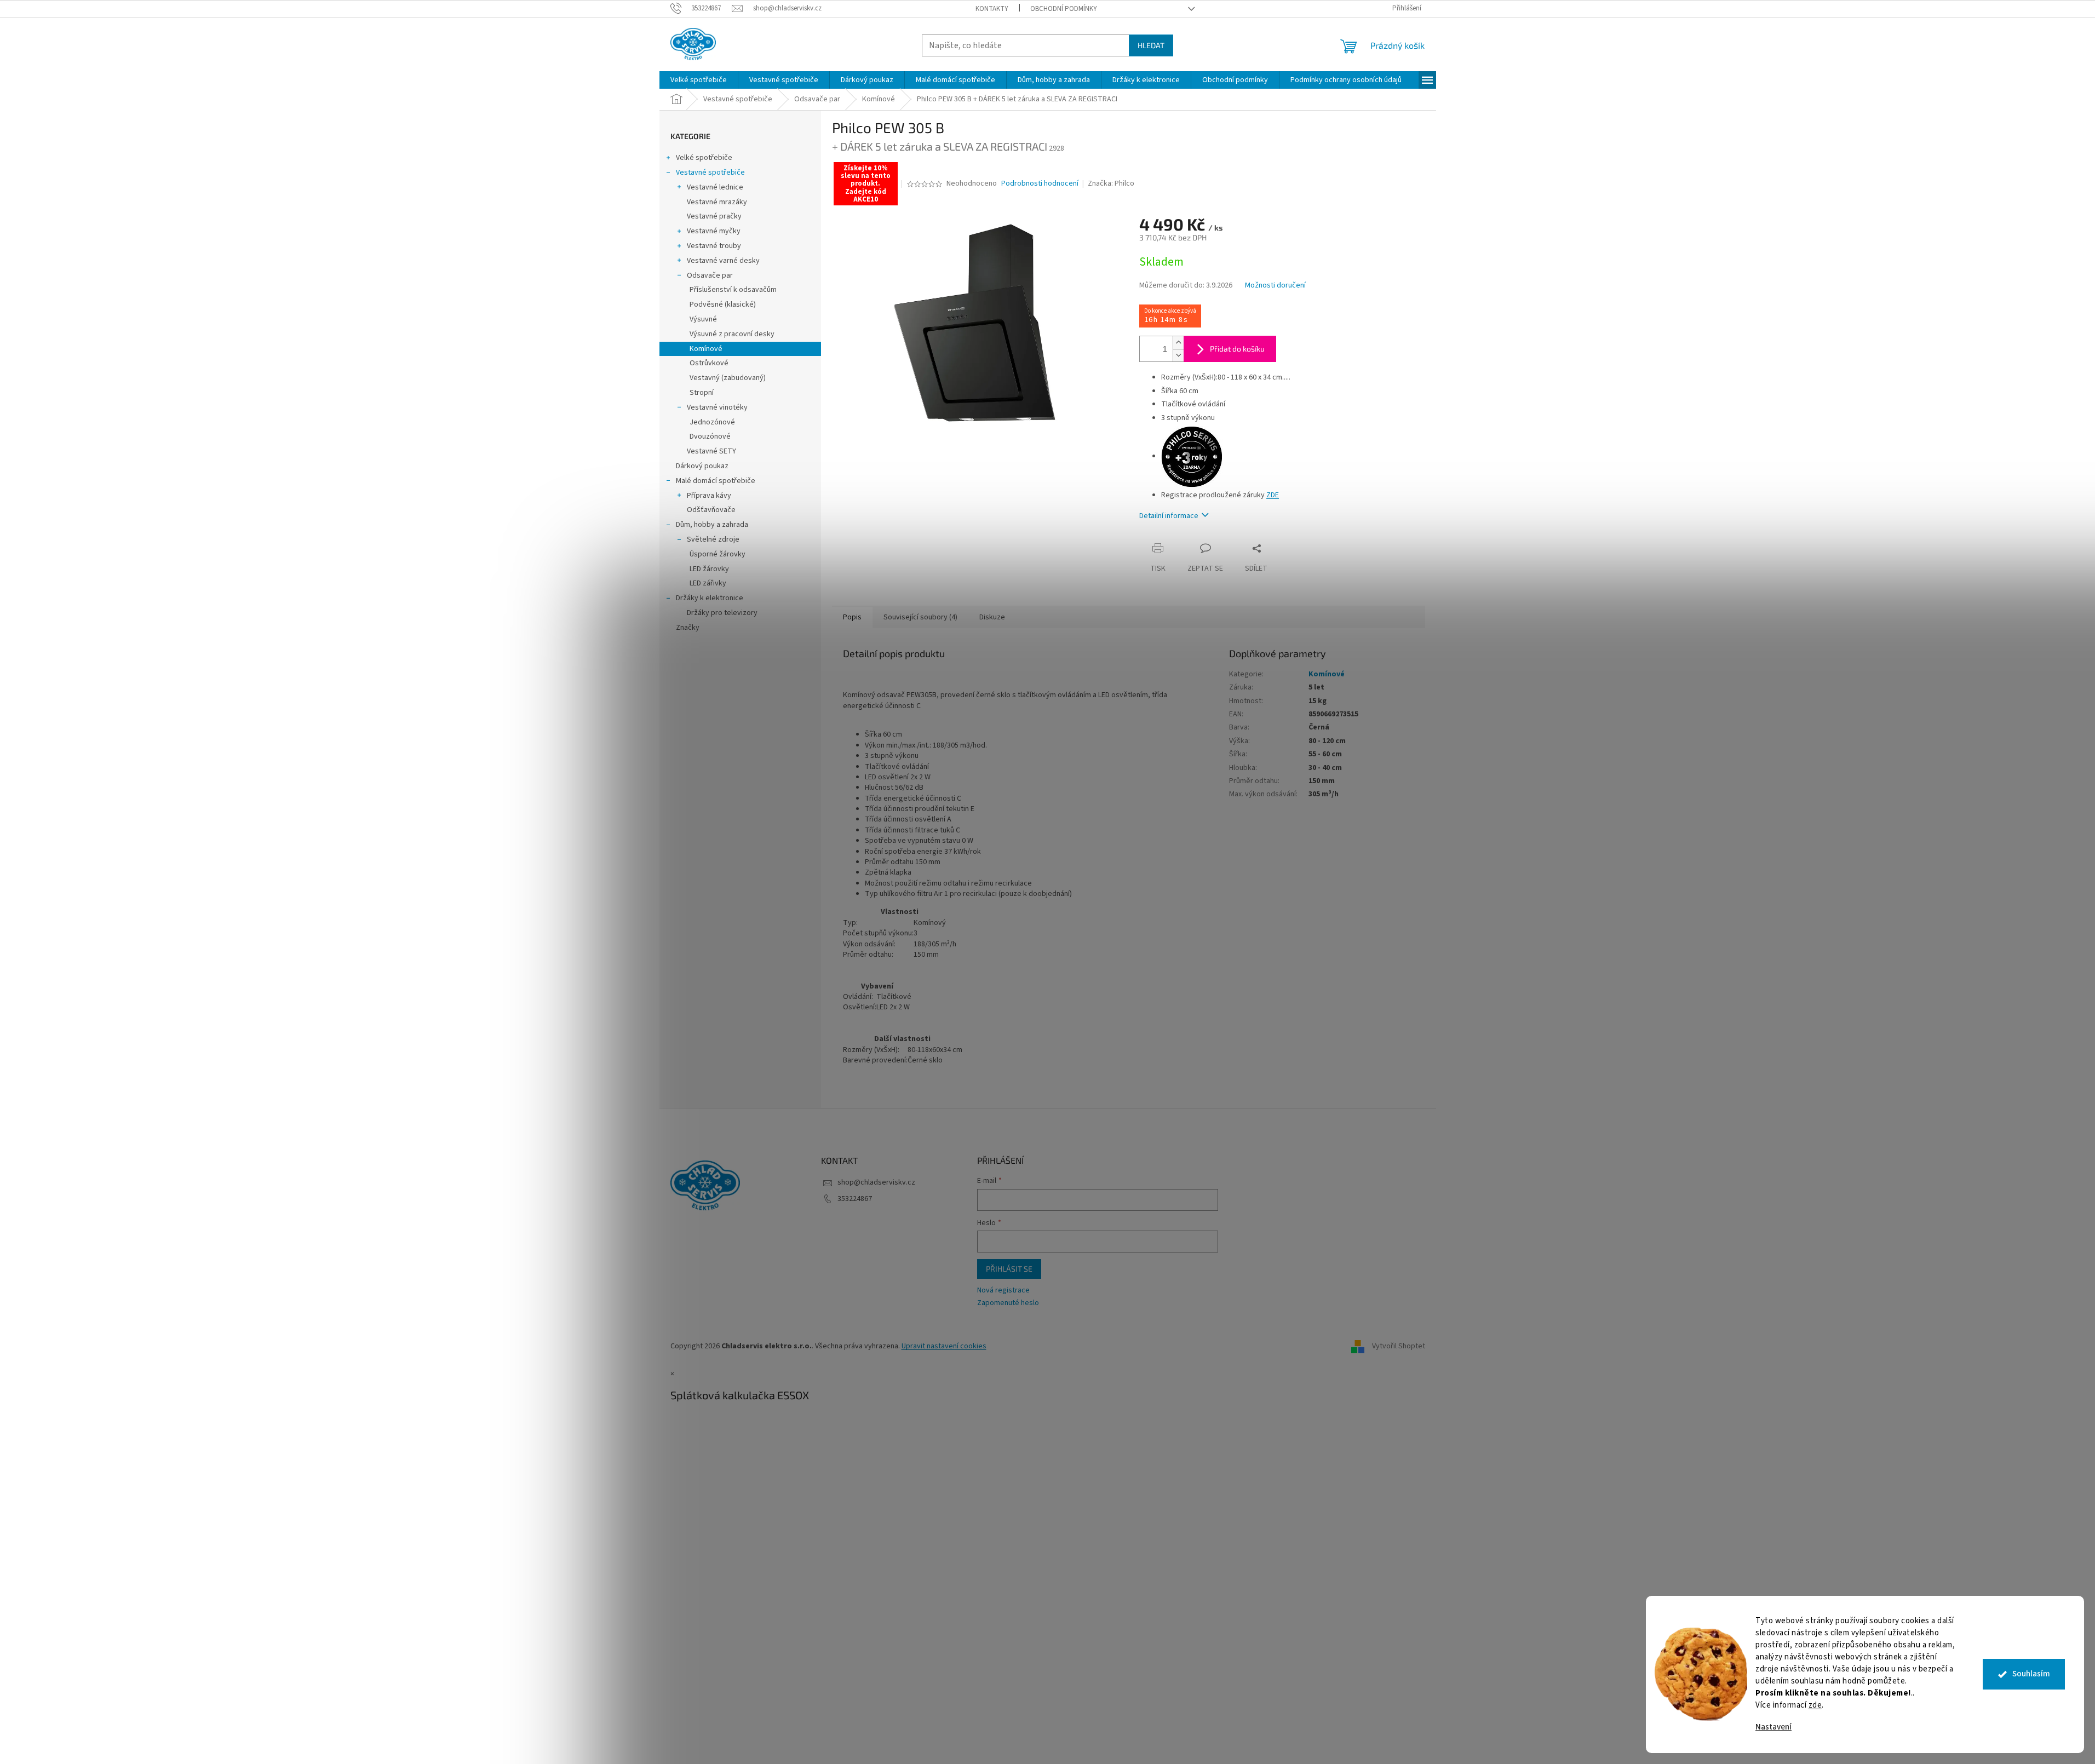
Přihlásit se (1009, 1269)
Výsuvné (703, 319)
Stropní (702, 393)
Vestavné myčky (714, 231)
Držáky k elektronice (710, 598)
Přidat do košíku (1237, 349)
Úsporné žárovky (718, 554)
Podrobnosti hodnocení (1040, 184)
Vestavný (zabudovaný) (728, 378)
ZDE (1273, 495)
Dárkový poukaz (702, 466)
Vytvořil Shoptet (1399, 1347)
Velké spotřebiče (704, 158)
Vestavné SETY (711, 451)
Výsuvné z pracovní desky (732, 334)
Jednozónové (712, 422)
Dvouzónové (710, 436)
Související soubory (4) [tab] (920, 617)
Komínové (706, 349)
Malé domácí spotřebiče (716, 481)
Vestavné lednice (715, 187)
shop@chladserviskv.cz (876, 1182)
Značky (688, 628)
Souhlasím (2031, 1674)
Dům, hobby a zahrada (712, 525)
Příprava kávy (709, 496)
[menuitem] (699, 80)
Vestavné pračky (714, 216)
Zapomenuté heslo (1008, 1303)
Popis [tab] (852, 617)
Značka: (1111, 183)
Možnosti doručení (1275, 286)
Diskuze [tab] (992, 617)
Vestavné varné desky (723, 261)
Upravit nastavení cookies (944, 1346)
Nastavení (1773, 1727)
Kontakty (992, 9)
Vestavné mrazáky (717, 202)
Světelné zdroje (713, 539)
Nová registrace (1003, 1291)
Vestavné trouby (714, 246)
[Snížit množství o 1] (1178, 355)
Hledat (1151, 45)
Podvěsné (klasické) (723, 304)
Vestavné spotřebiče (710, 173)
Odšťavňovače (711, 510)
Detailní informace (1169, 516)
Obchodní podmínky (1064, 9)
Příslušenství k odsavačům (733, 290)
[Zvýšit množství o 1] (1178, 343)
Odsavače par (710, 275)
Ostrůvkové (709, 363)
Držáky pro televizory (722, 613)
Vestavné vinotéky (717, 407)
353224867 (855, 1199)
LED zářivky (708, 583)
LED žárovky (709, 569)
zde (1815, 1705)
